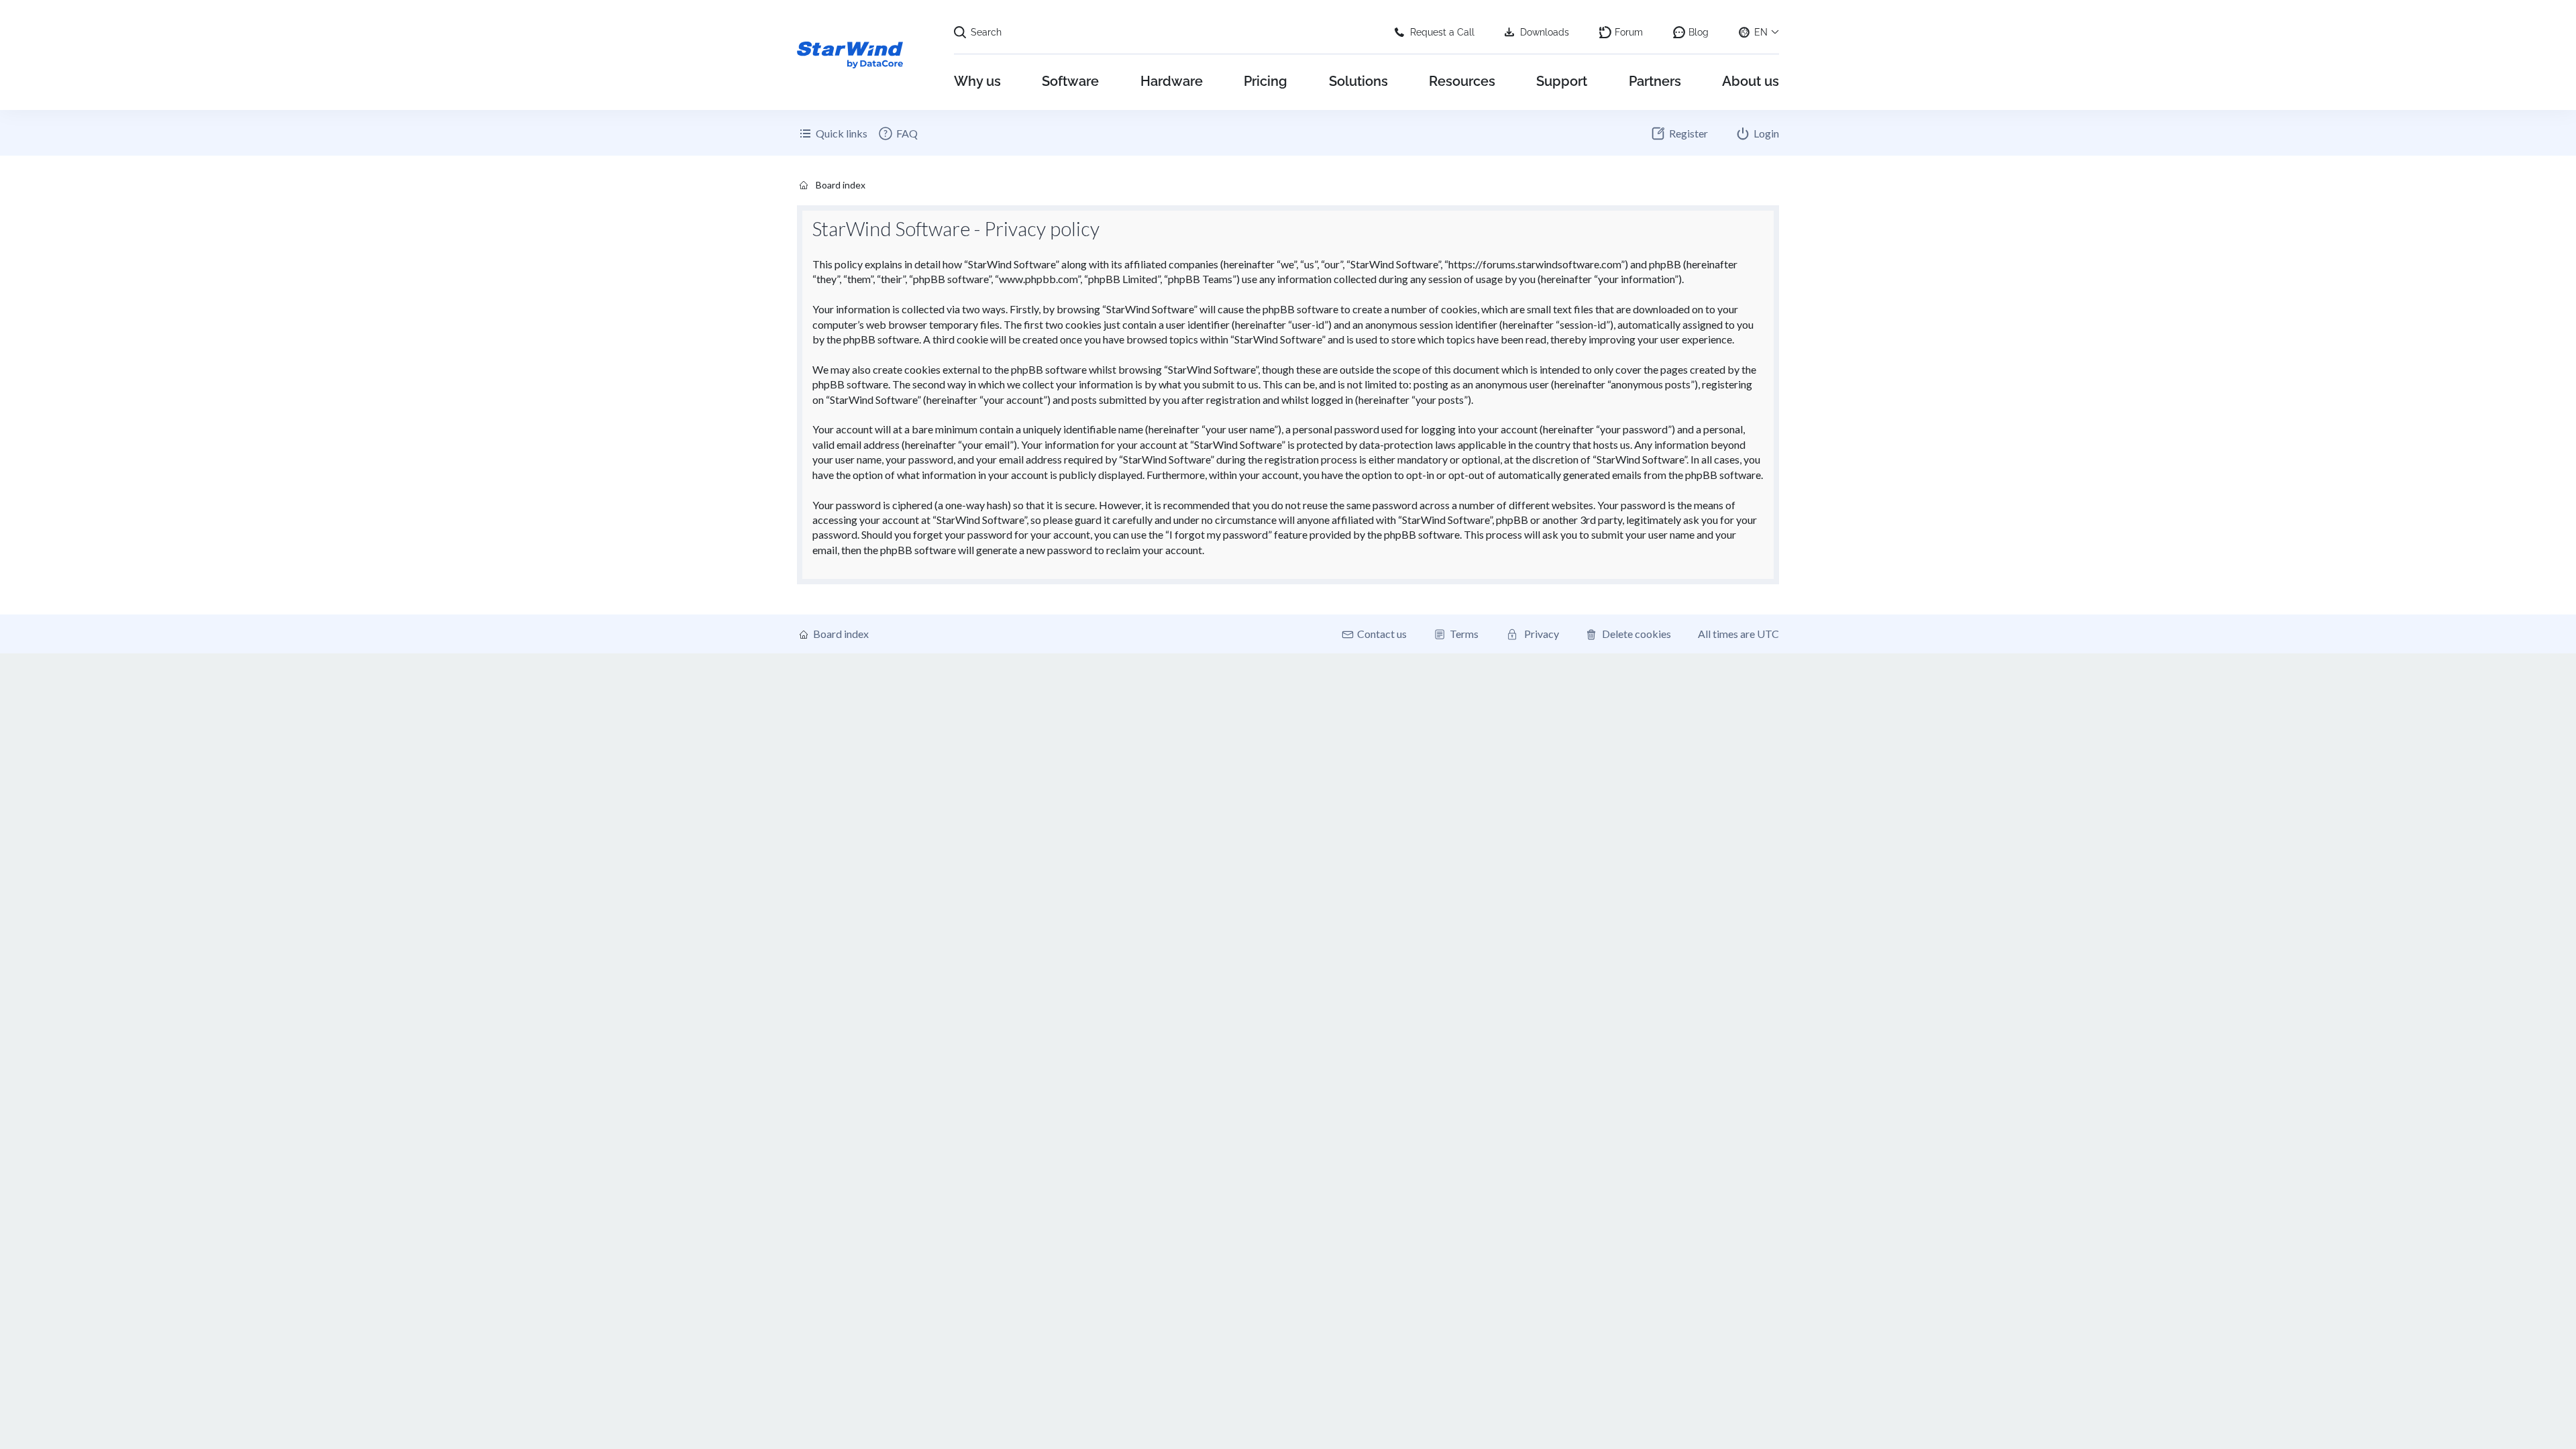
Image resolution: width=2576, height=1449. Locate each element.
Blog (1699, 32)
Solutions (1358, 81)
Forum (1629, 32)
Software (1070, 81)
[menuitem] (898, 133)
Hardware (1172, 81)
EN (1761, 32)
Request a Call (1442, 32)
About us (1751, 81)
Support (1562, 81)
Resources (1462, 81)
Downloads (1545, 32)
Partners (1655, 81)
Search (986, 32)
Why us (977, 81)
